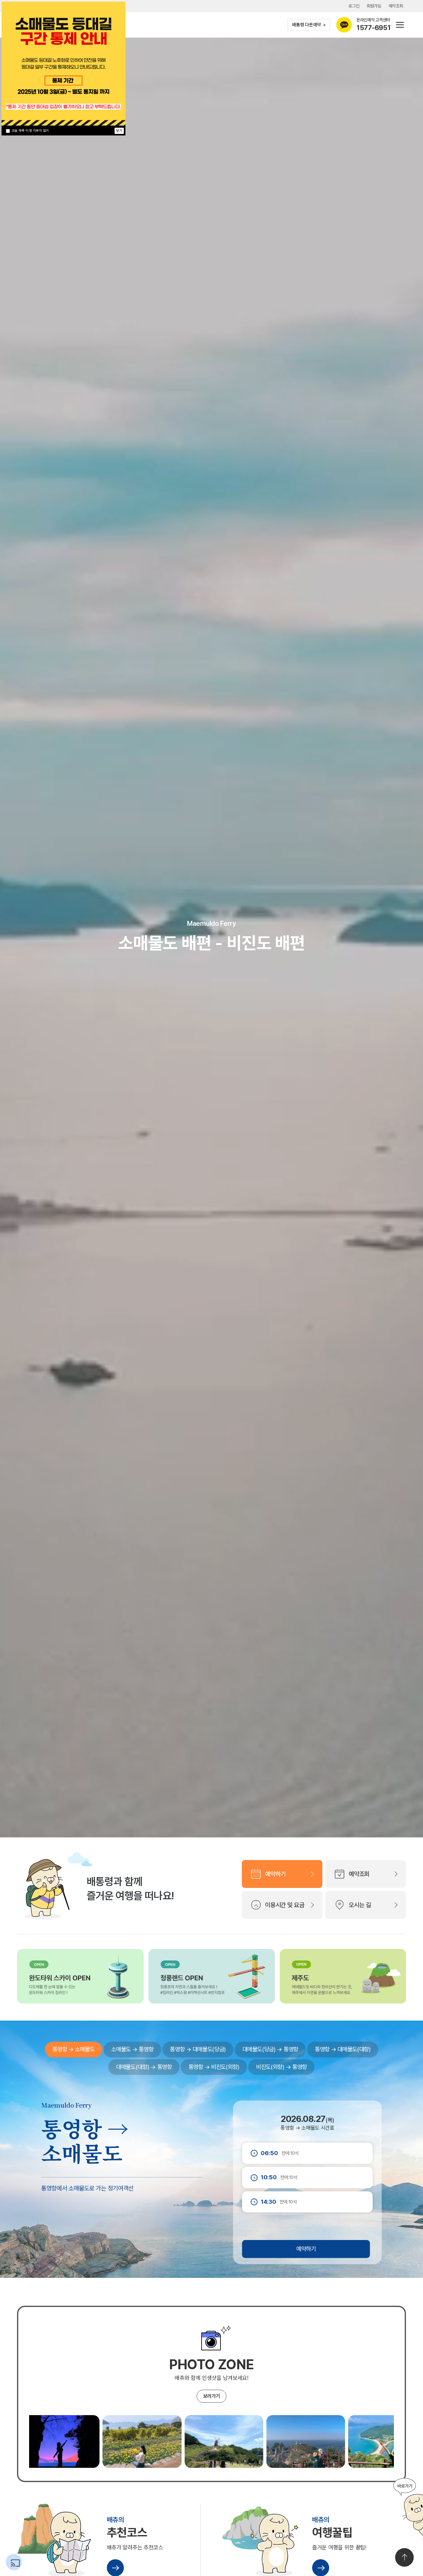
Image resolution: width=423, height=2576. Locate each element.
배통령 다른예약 (306, 25)
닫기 (119, 131)
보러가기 (212, 2396)
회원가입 (374, 6)
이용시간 (285, 1905)
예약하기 (275, 1874)
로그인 (354, 6)
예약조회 (396, 6)
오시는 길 (360, 1905)
